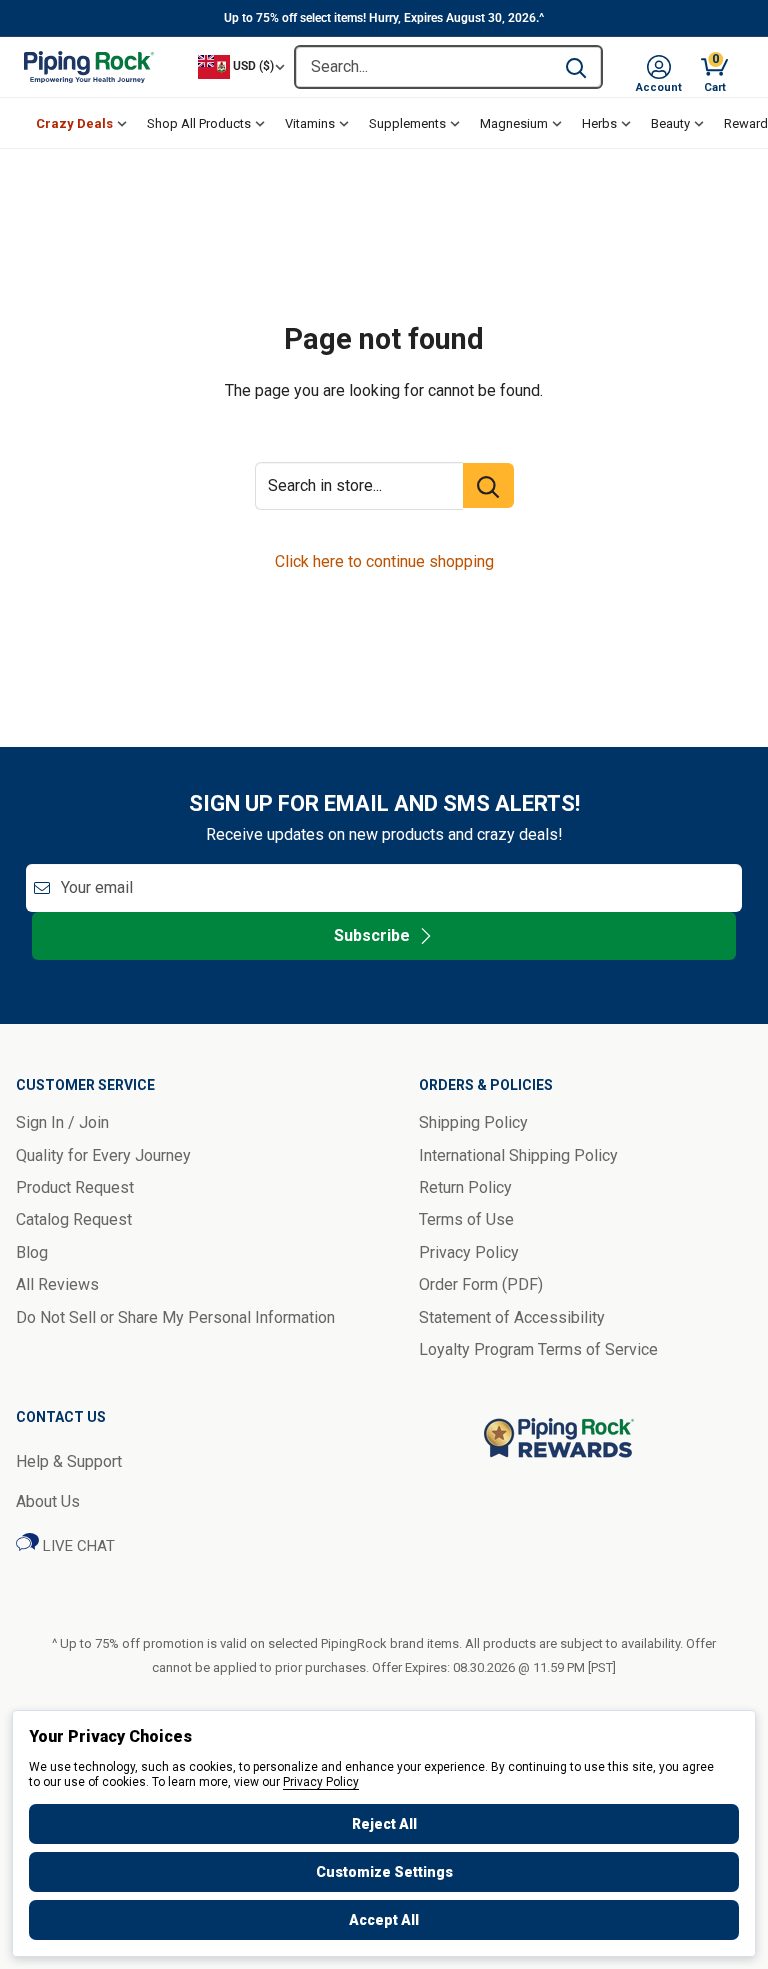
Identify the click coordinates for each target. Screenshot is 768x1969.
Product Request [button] (75, 1187)
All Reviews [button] (57, 1284)
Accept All (384, 1920)
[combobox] (423, 67)
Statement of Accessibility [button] (512, 1317)
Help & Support (69, 1461)
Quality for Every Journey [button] (103, 1155)
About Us (48, 1501)
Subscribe (372, 935)
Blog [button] (32, 1252)
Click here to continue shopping (384, 561)
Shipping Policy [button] (473, 1122)
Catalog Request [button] (74, 1219)
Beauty (670, 123)
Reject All (384, 1824)
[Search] (576, 67)
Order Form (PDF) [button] (481, 1284)
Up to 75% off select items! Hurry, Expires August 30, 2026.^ (384, 18)
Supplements (407, 123)
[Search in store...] (488, 485)
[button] (659, 67)
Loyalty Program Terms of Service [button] (538, 1349)
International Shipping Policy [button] (518, 1155)
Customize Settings (384, 1872)
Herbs (599, 123)
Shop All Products (199, 123)
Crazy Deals (74, 123)
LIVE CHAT (77, 1546)
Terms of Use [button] (466, 1219)
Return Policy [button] (465, 1187)
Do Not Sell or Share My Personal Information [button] (175, 1317)
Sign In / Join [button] (62, 1122)
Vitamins (310, 123)
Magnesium (514, 123)
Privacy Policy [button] (469, 1252)
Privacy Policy (321, 1782)
